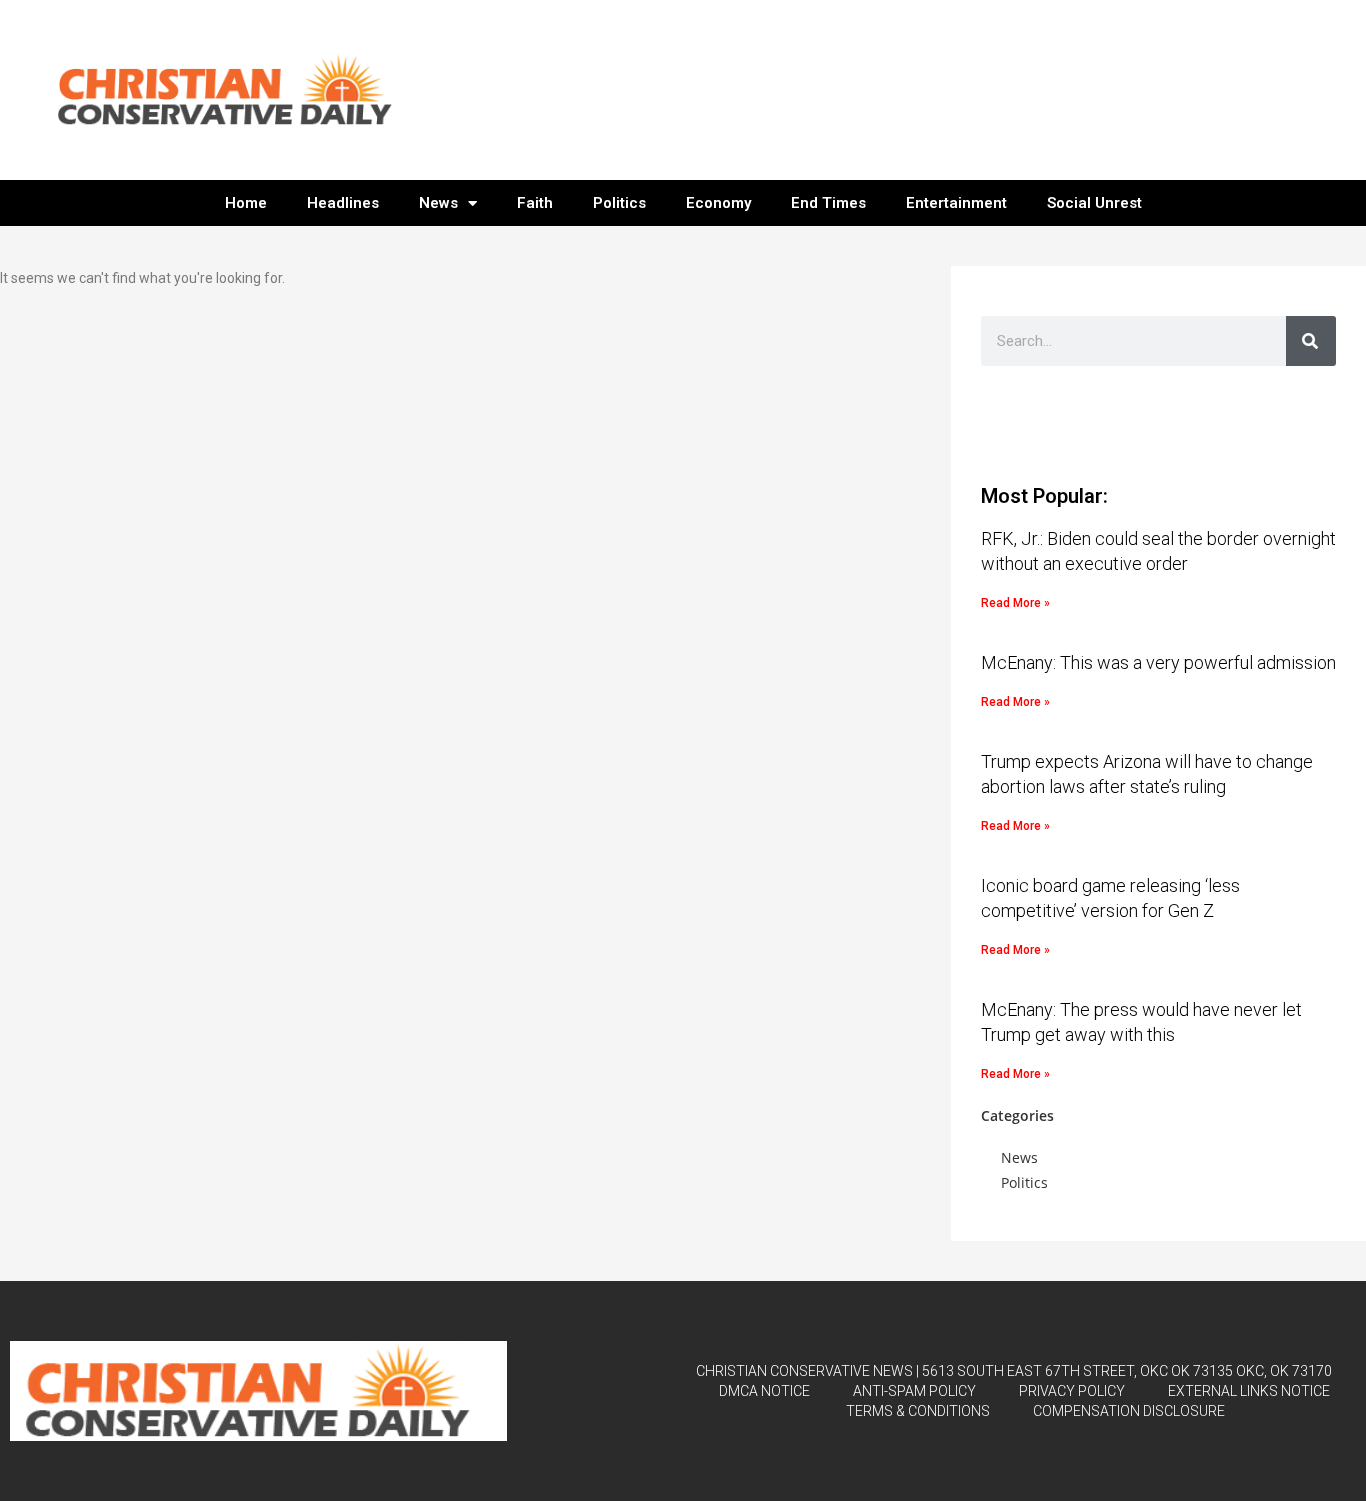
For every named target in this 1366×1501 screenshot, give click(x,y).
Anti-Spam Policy (914, 1391)
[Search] (1311, 341)
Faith (535, 203)
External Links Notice (1249, 1391)
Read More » (1015, 603)
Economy (718, 203)
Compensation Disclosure (1129, 1411)
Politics (619, 203)
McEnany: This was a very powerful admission (1158, 662)
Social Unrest (1094, 203)
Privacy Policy (1072, 1391)
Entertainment (956, 203)
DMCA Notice (764, 1391)
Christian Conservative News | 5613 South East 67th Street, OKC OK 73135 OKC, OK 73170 (1014, 1371)
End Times (828, 203)
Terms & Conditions (918, 1411)
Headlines (343, 203)
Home (246, 203)
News (438, 203)
